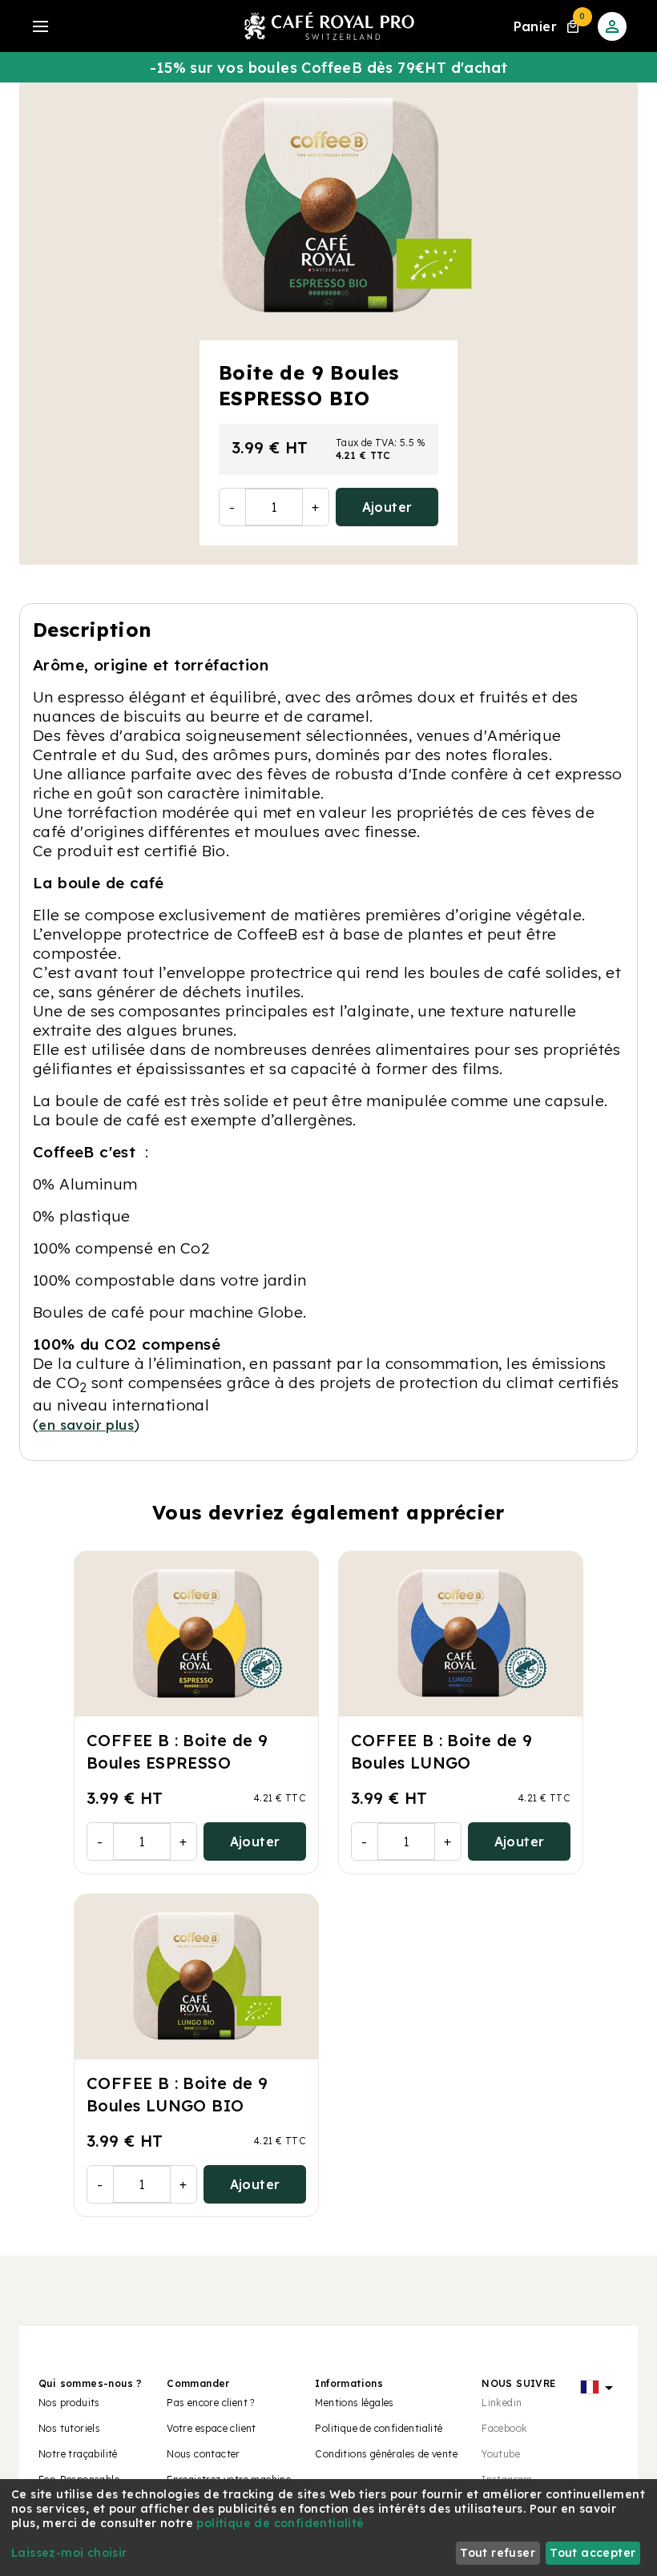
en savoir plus (86, 1425)
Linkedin (502, 2403)
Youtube (501, 2454)
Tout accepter (593, 2553)
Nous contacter (204, 2454)
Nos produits (69, 2403)
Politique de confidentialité (379, 2428)
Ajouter (387, 507)
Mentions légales (354, 2403)
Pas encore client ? (211, 2403)
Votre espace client (212, 2428)
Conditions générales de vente (386, 2454)
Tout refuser (498, 2553)
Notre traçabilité (78, 2454)
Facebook (504, 2428)
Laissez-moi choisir (69, 2553)
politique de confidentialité (280, 2523)
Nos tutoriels (69, 2428)
